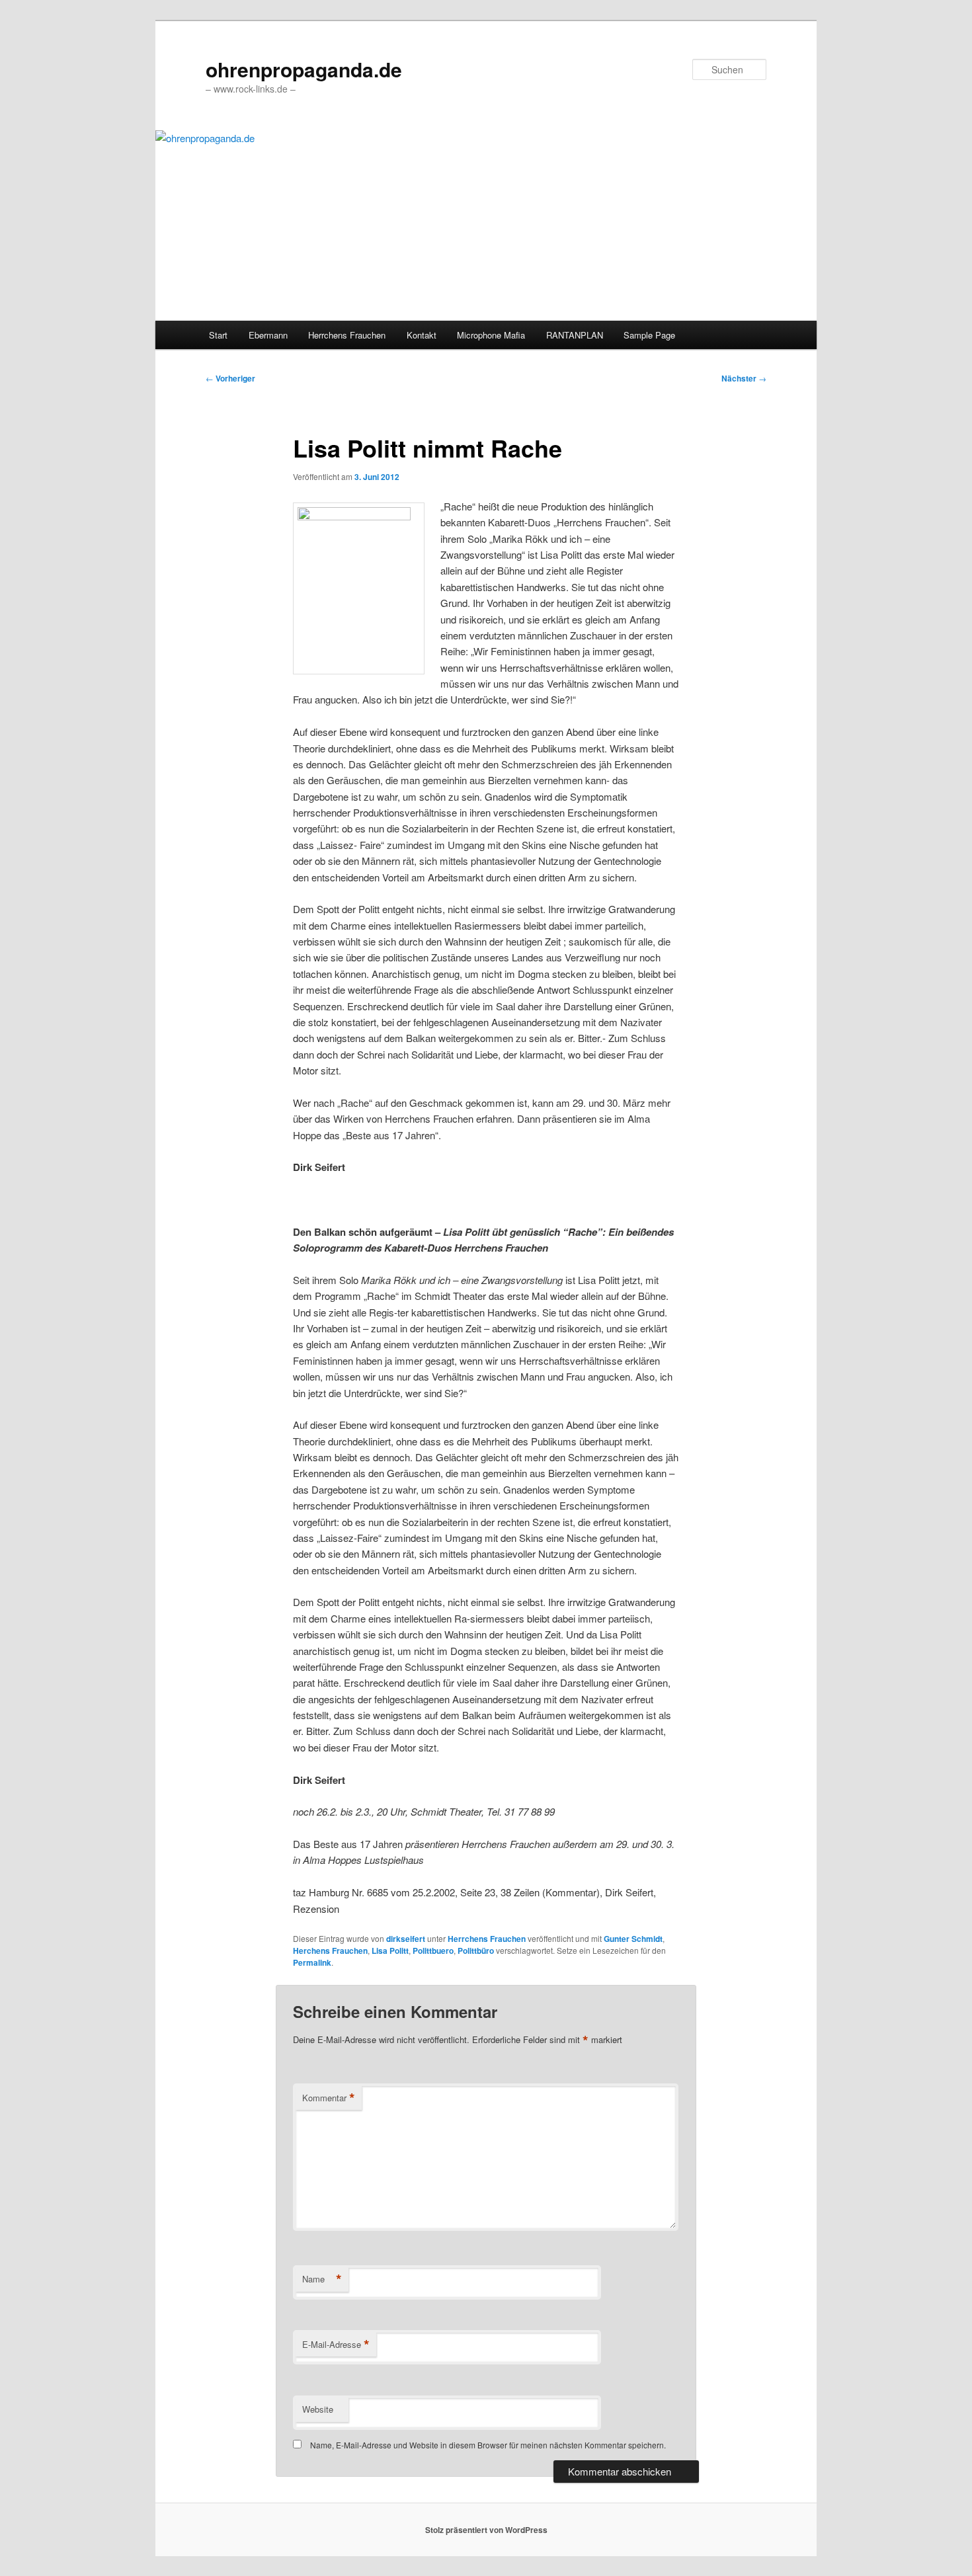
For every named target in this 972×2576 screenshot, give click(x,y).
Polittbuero (433, 1951)
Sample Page (649, 335)
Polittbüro (476, 1951)
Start (218, 335)
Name (322, 2279)
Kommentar (329, 2098)
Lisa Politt (390, 1951)
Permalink (312, 1962)
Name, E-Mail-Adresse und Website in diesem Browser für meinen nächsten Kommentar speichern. (488, 2445)
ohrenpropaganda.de (304, 69)
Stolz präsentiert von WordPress (486, 2530)
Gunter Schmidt (633, 1939)
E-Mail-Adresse (336, 2345)
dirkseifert (406, 1939)
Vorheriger (230, 378)
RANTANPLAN (575, 335)
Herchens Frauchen (330, 1951)
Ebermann (268, 335)
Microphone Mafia (491, 335)
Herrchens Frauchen (347, 335)
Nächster (744, 378)
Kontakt (422, 335)
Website (318, 2409)
